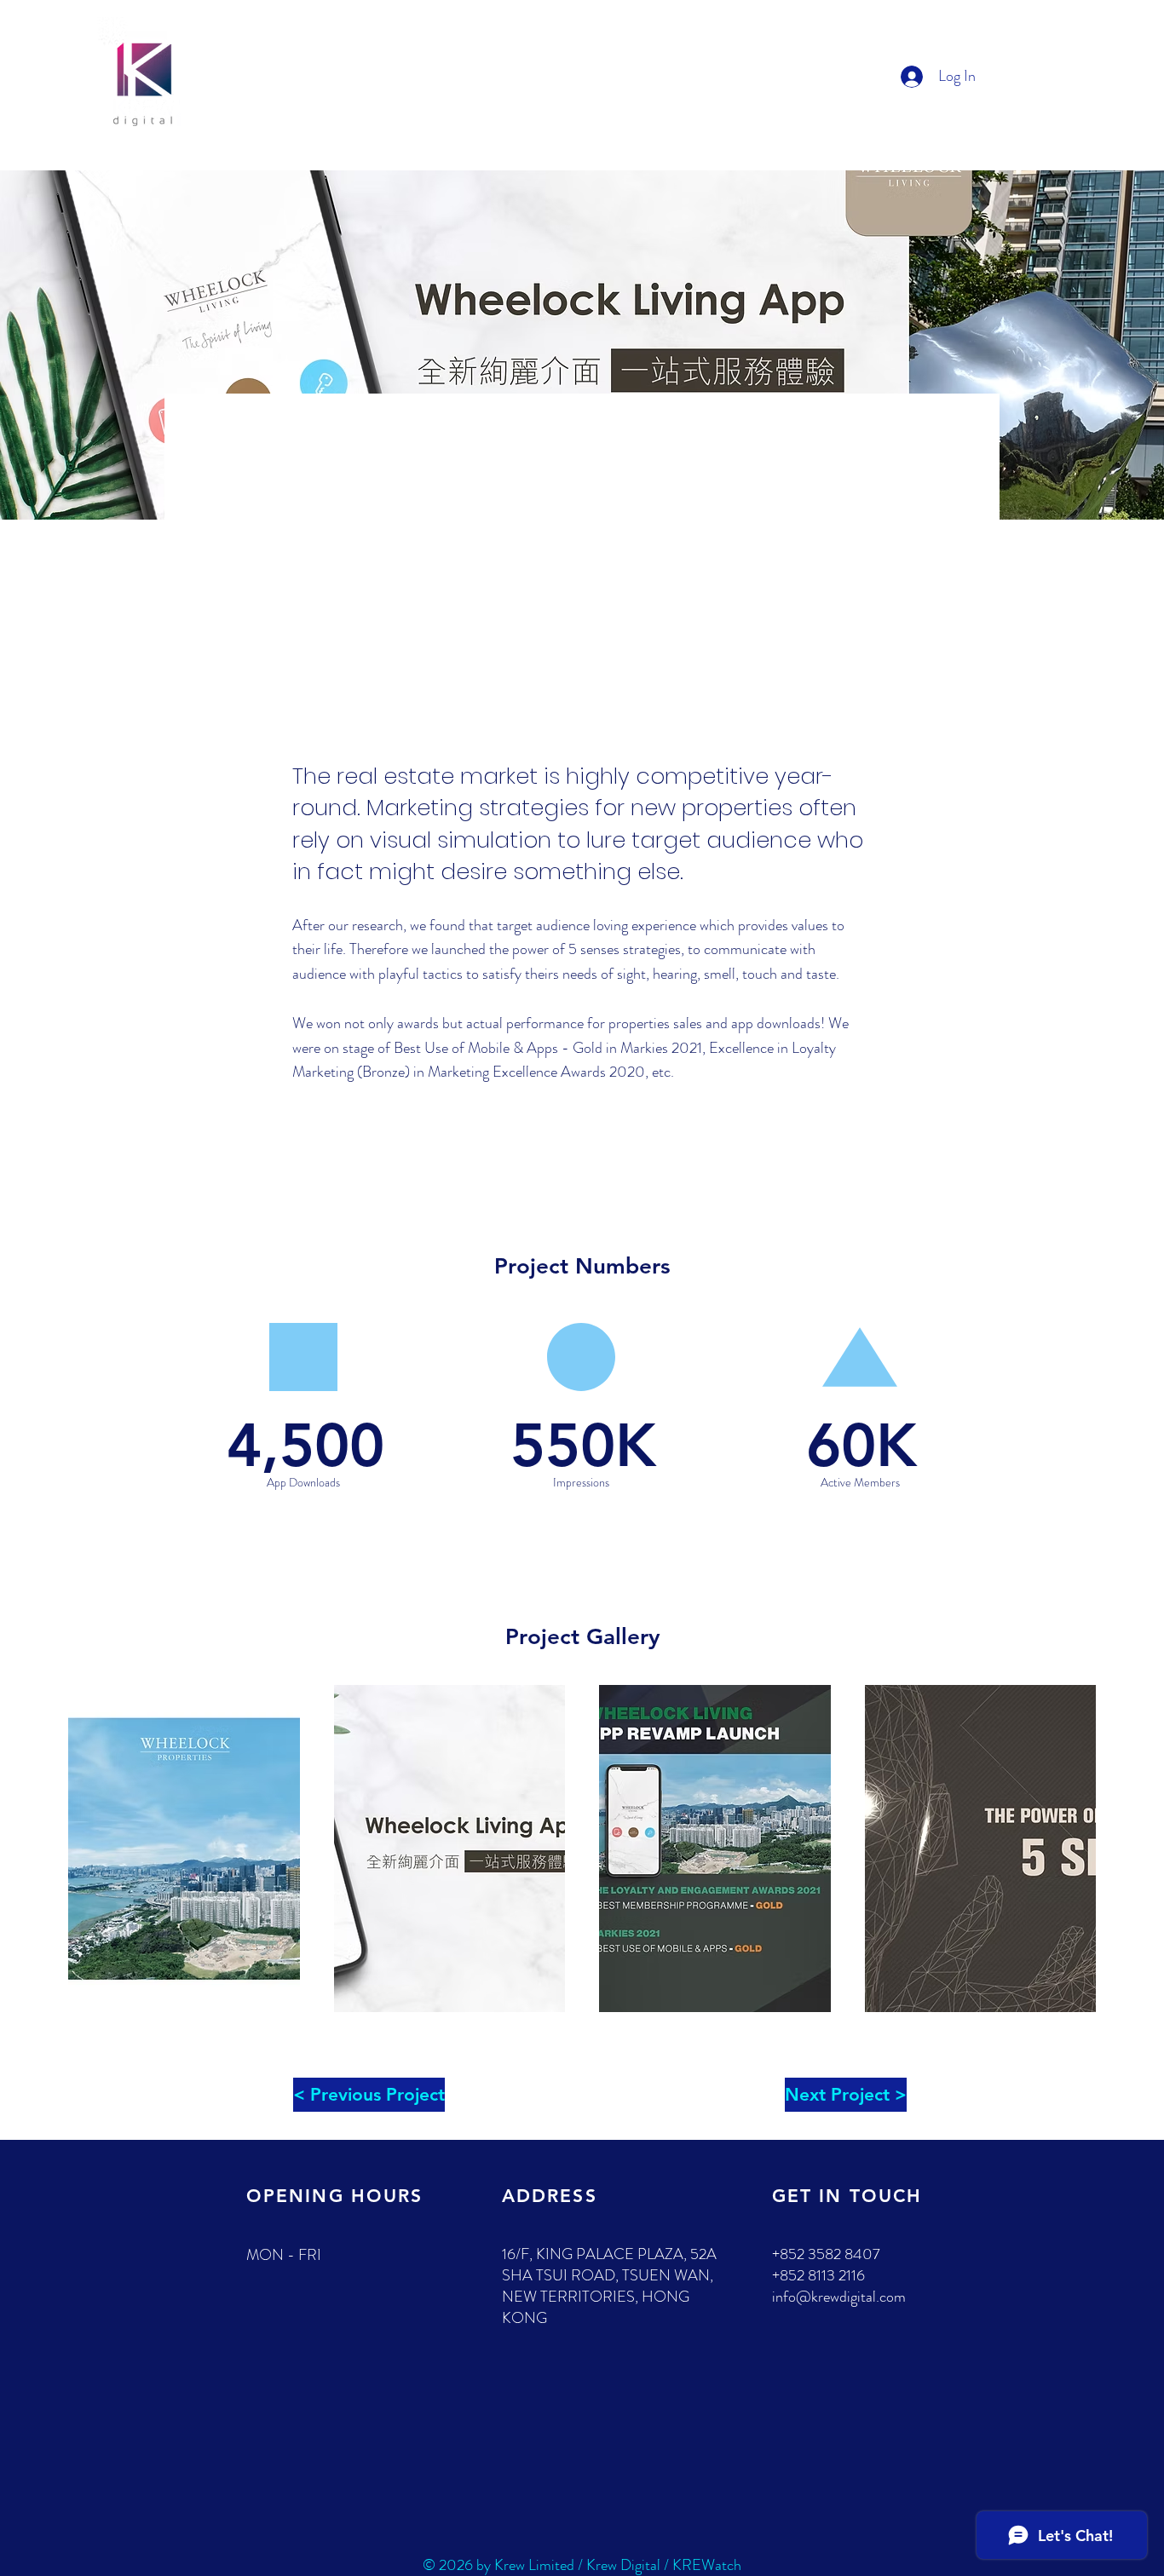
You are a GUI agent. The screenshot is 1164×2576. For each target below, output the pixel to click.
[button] (184, 1849)
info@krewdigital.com (839, 2297)
